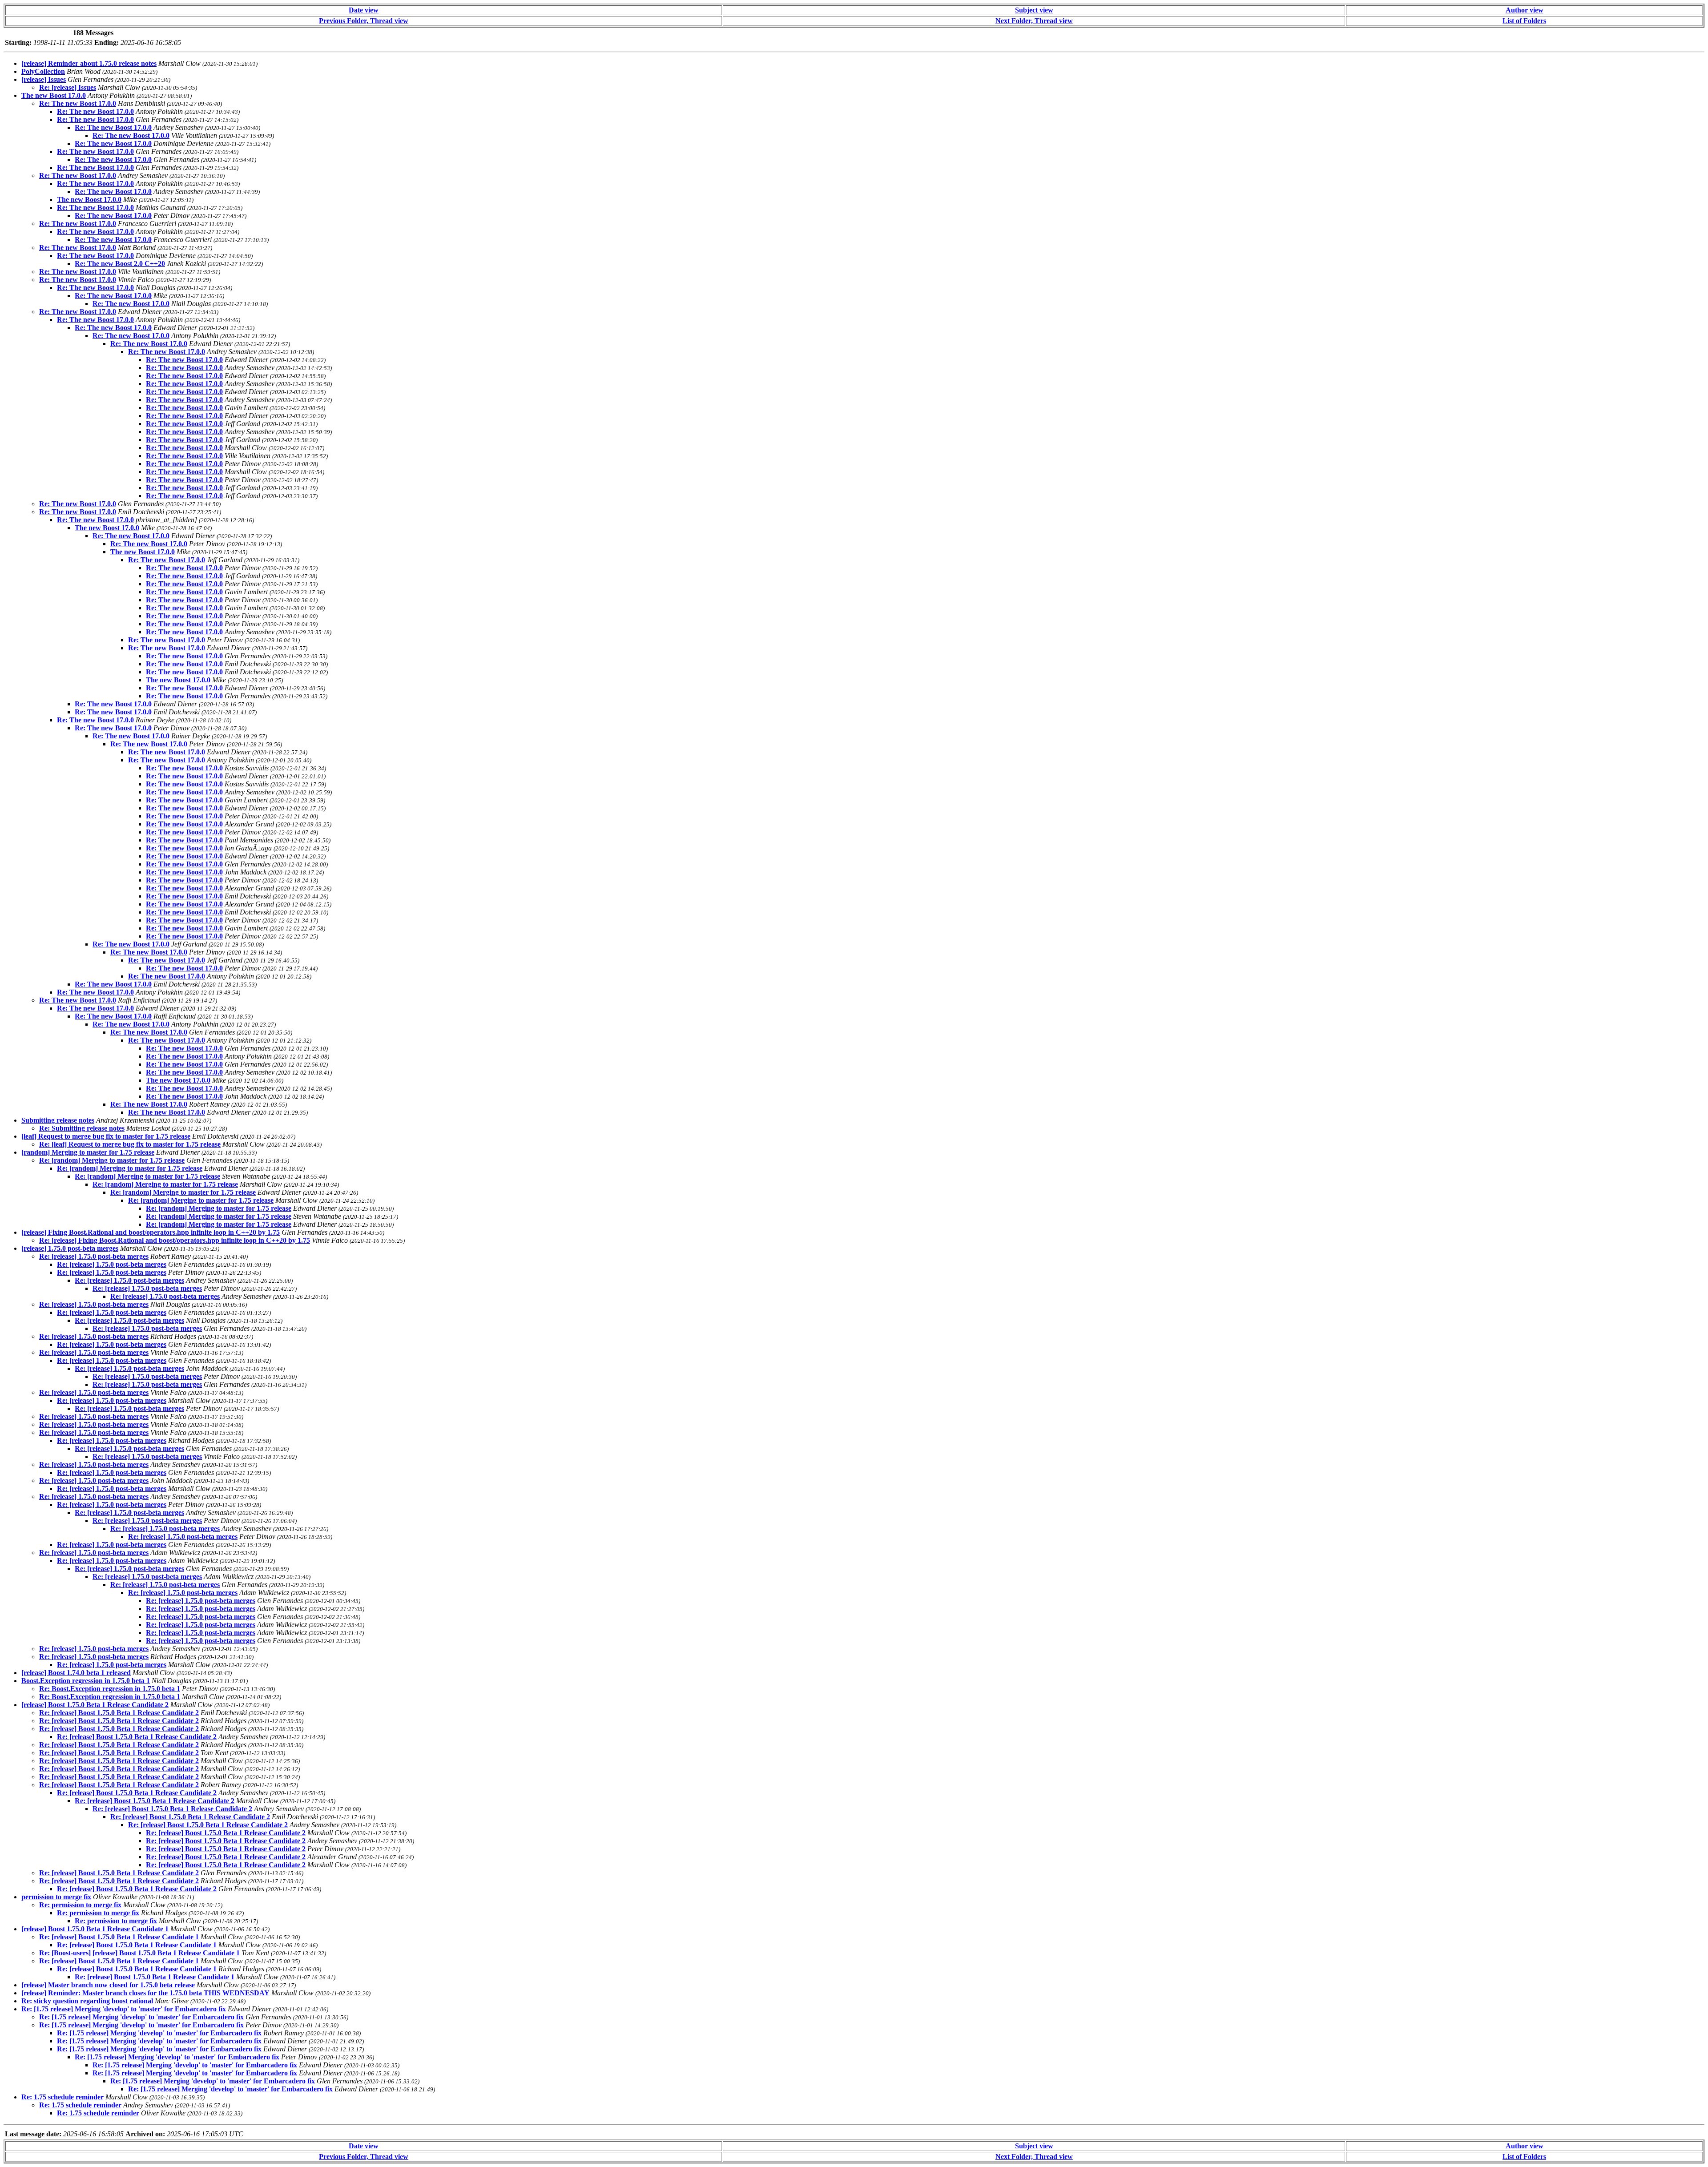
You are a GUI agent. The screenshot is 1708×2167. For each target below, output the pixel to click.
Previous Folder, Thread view (364, 21)
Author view (1525, 10)
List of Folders (1524, 21)
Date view (364, 10)
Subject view (1034, 10)
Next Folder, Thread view (1034, 21)
